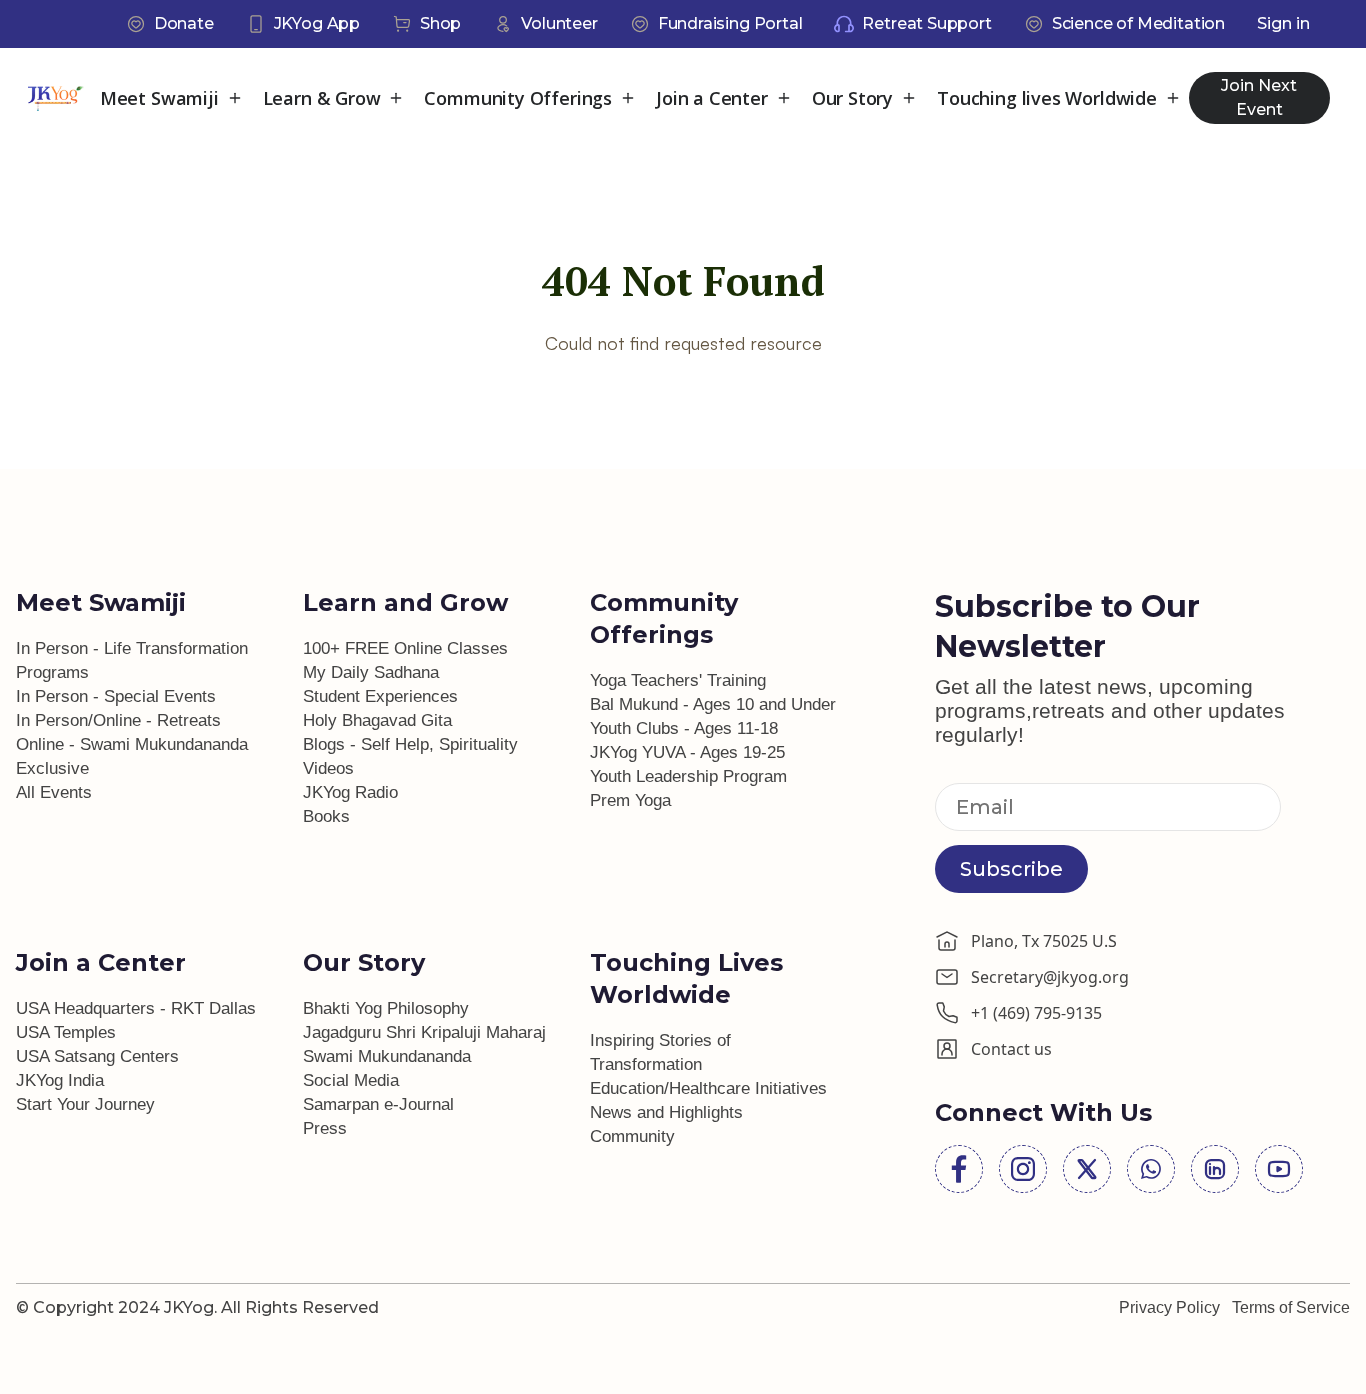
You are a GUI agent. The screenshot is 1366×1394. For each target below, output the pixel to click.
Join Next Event (1259, 97)
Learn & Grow (322, 98)
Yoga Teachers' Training (678, 680)
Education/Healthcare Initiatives (708, 1088)
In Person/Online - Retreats (118, 720)
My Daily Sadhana (371, 672)
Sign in (1283, 23)
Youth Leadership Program (688, 776)
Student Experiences (380, 696)
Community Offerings (518, 98)
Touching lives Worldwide (1047, 98)
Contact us (1011, 1049)
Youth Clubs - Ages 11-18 (684, 728)
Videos (328, 768)
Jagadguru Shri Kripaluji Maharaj (424, 1032)
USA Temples (66, 1032)
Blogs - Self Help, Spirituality (410, 744)
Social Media (351, 1080)
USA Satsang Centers (97, 1056)
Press (325, 1128)
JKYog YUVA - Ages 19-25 (687, 752)
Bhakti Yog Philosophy (386, 1008)
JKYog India (60, 1080)
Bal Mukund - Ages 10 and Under (713, 704)
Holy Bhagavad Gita (377, 720)
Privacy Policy (1169, 1307)
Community (632, 1136)
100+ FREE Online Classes (405, 648)
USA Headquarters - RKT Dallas (136, 1008)
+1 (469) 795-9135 (1036, 1013)
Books (326, 816)
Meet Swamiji (159, 98)
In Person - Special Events (116, 696)
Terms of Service (1291, 1307)
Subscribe (1011, 869)
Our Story (852, 98)
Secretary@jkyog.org (1050, 977)
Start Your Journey (85, 1104)
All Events (54, 792)
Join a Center (712, 98)
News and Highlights (666, 1112)
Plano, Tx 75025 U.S (1044, 941)
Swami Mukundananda (387, 1056)
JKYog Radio (350, 792)
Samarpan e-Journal (378, 1104)
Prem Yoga (630, 800)
